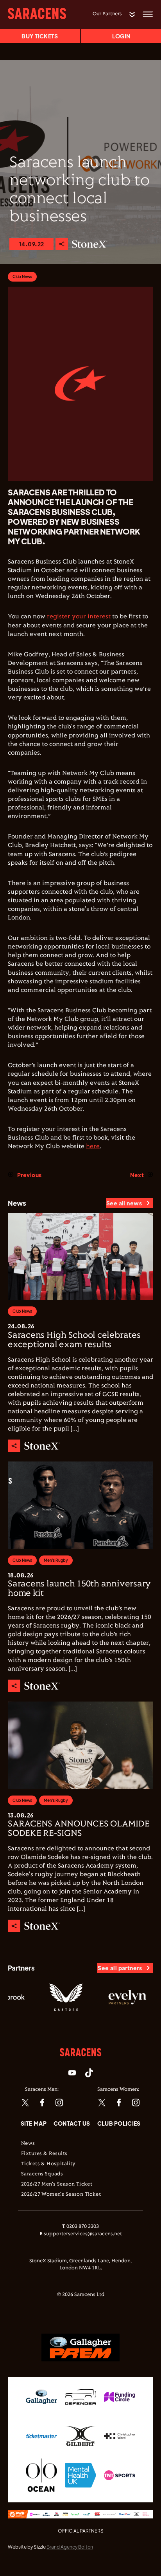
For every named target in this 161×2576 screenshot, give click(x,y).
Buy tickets (40, 36)
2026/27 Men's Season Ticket (57, 2184)
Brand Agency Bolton (70, 2547)
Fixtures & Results (44, 2154)
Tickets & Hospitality (48, 2164)
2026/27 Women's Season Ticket (61, 2195)
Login (121, 36)
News (28, 2144)
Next (137, 1175)
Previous (29, 1175)
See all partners (120, 1968)
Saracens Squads (42, 2174)
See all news (124, 1203)
